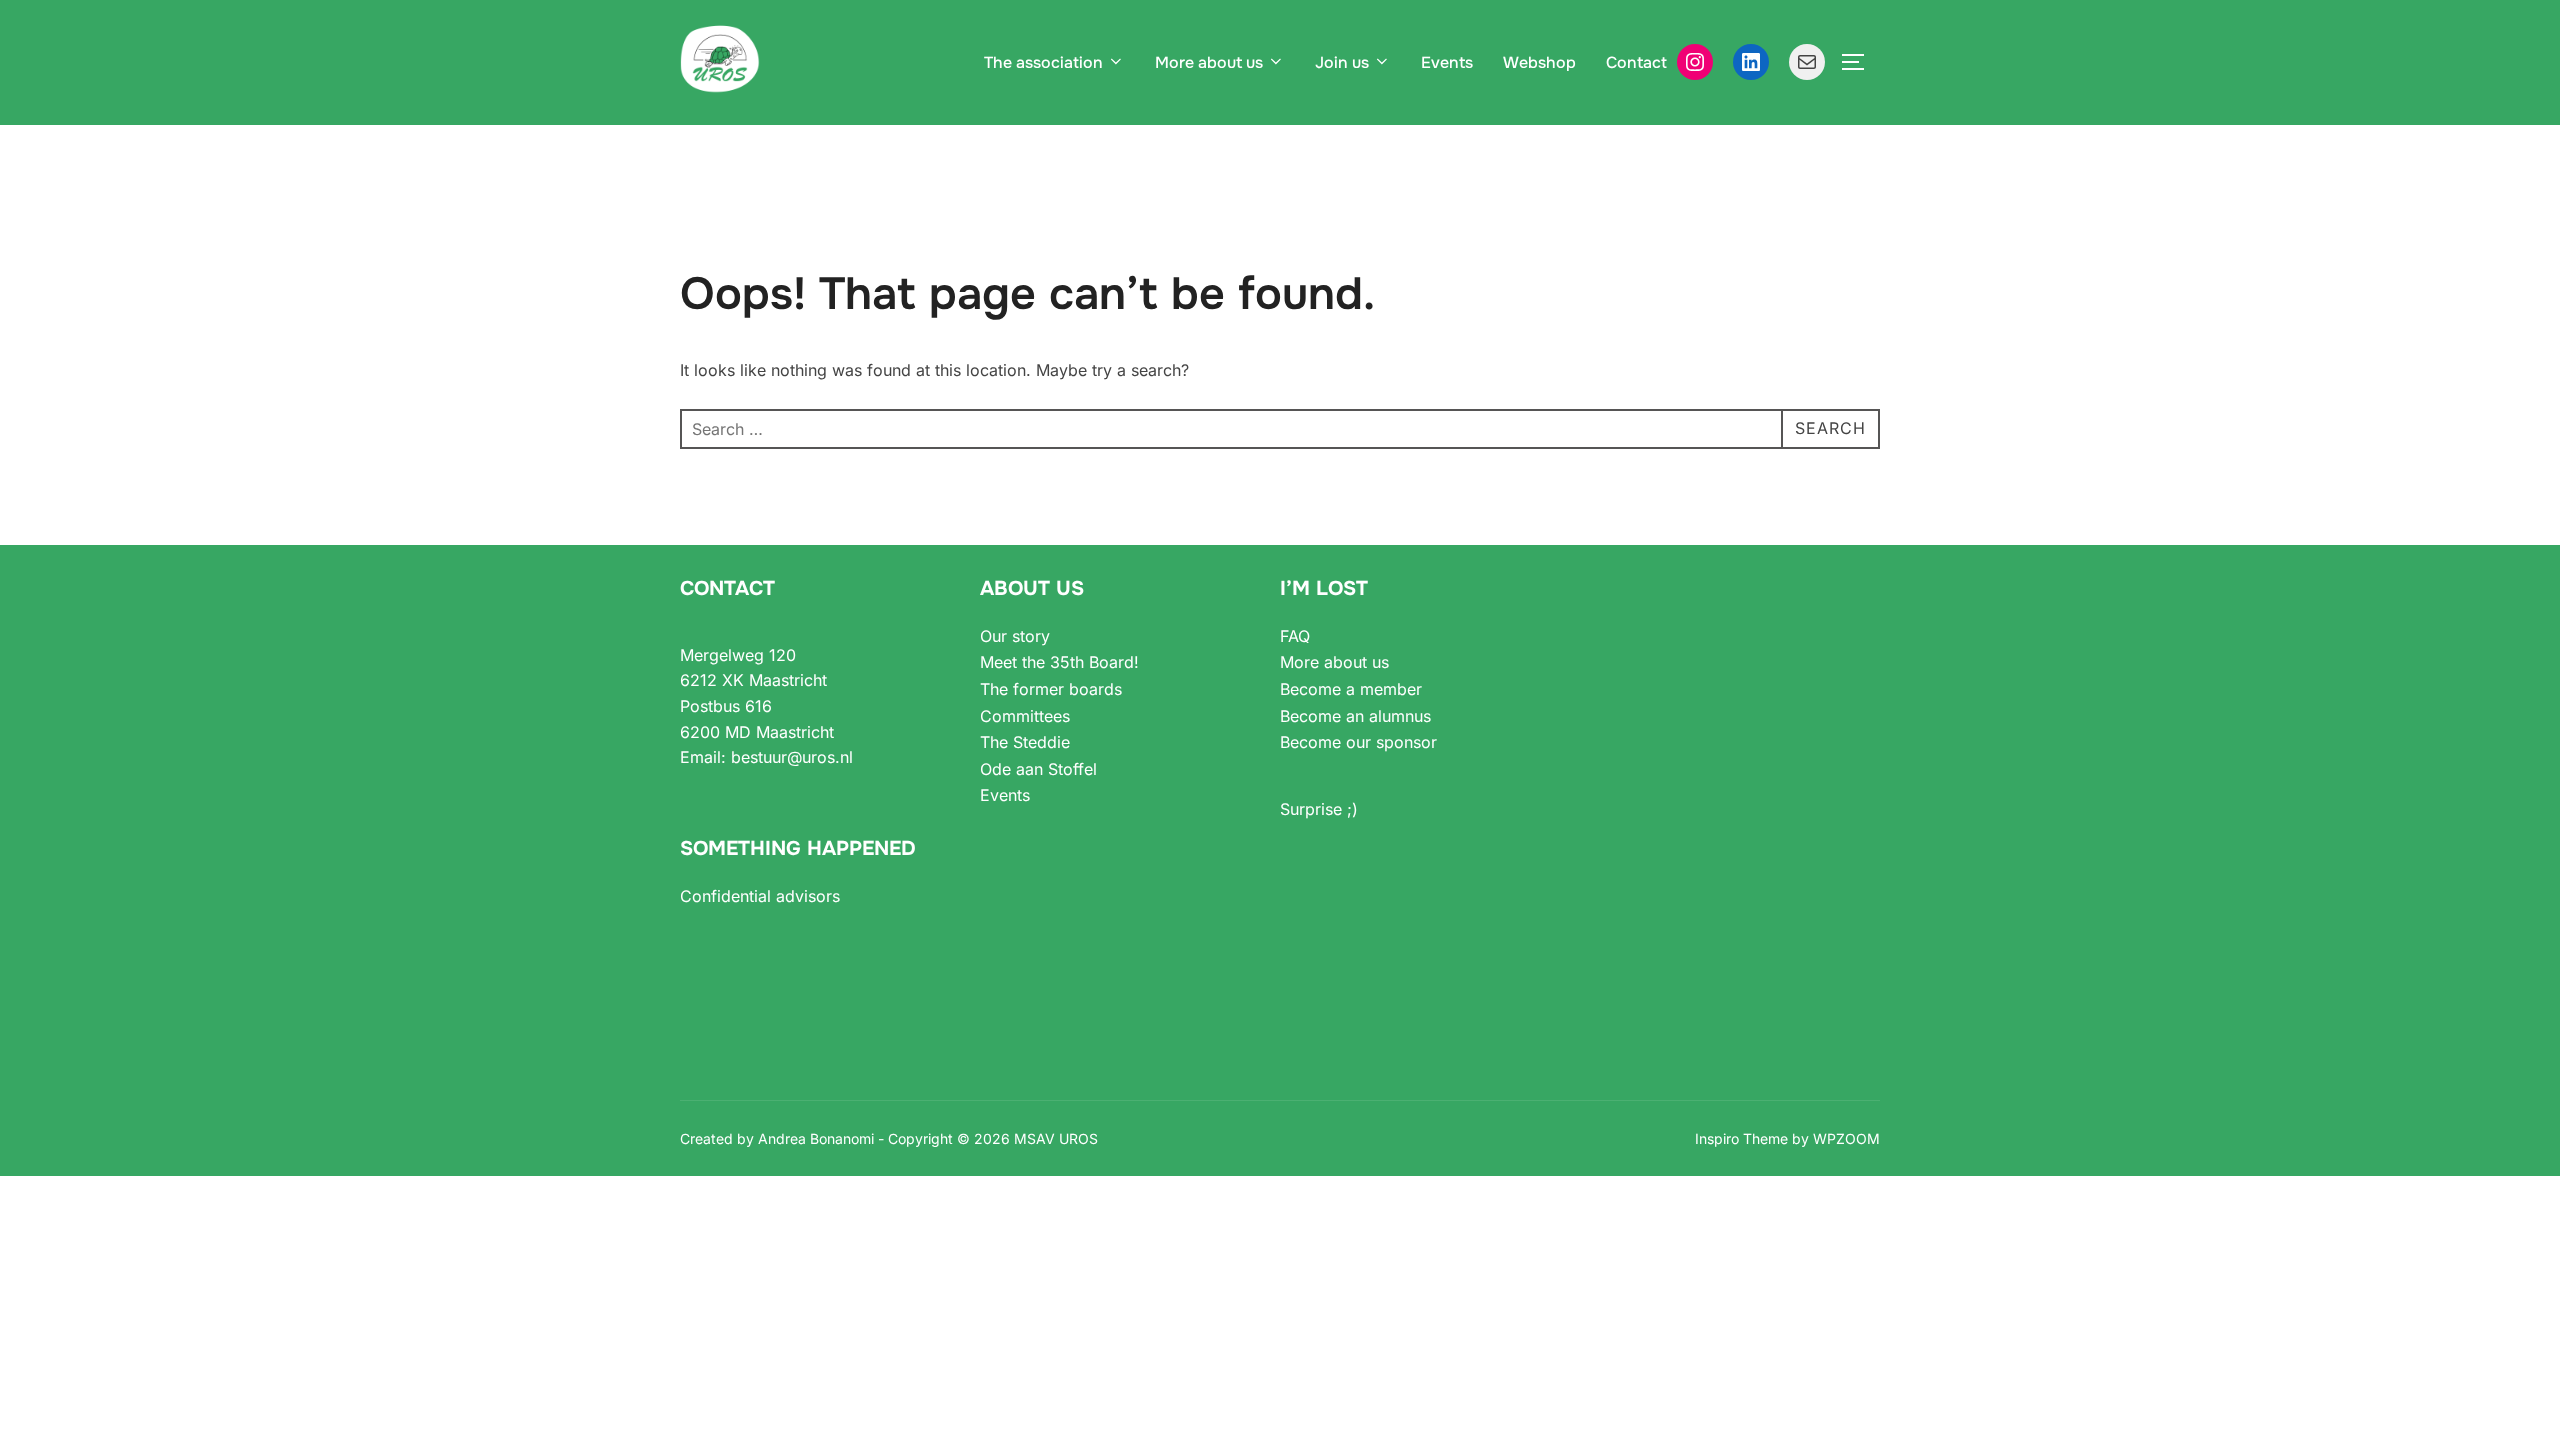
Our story (1015, 636)
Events (1447, 62)
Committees (1025, 716)
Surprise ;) (1319, 809)
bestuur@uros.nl (792, 757)
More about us (1209, 62)
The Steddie (1025, 742)
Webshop (1539, 62)
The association (1043, 62)
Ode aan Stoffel (1038, 769)
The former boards (1051, 689)
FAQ (1295, 636)
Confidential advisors (760, 896)
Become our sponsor (1358, 742)
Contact (1636, 62)
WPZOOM (1846, 1138)
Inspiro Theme (1741, 1138)
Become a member (1351, 689)
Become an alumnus (1355, 716)
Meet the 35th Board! (1059, 662)
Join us (1342, 62)
